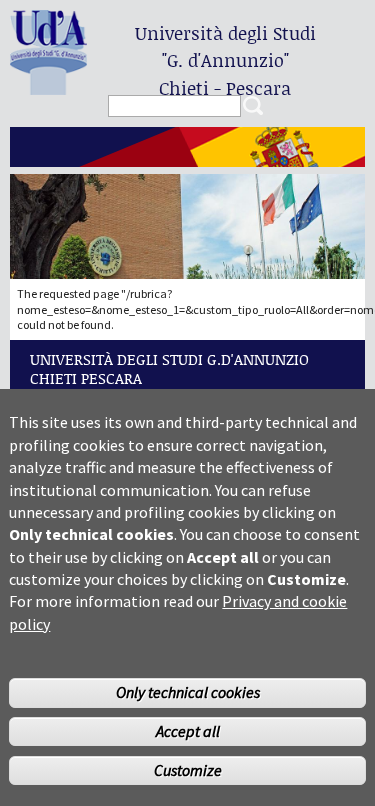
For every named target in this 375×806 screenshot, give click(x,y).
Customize (188, 770)
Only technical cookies (188, 692)
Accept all (188, 731)
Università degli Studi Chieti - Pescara (225, 60)
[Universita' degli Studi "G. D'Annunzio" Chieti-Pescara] (48, 86)
